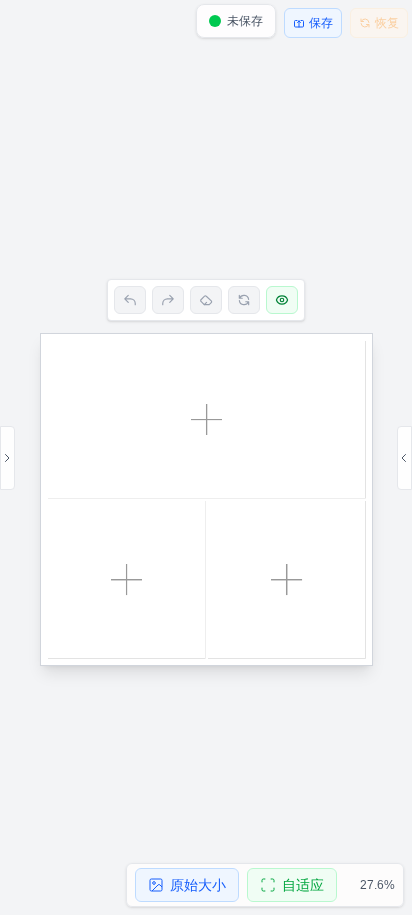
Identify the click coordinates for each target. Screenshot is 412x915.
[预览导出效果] (282, 300)
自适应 (303, 885)
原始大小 (198, 885)
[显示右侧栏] (404, 458)
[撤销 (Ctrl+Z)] (130, 300)
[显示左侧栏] (7, 458)
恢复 (387, 23)
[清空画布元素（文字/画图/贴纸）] (206, 300)
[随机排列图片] (244, 300)
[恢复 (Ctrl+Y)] (168, 300)
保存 (321, 23)
